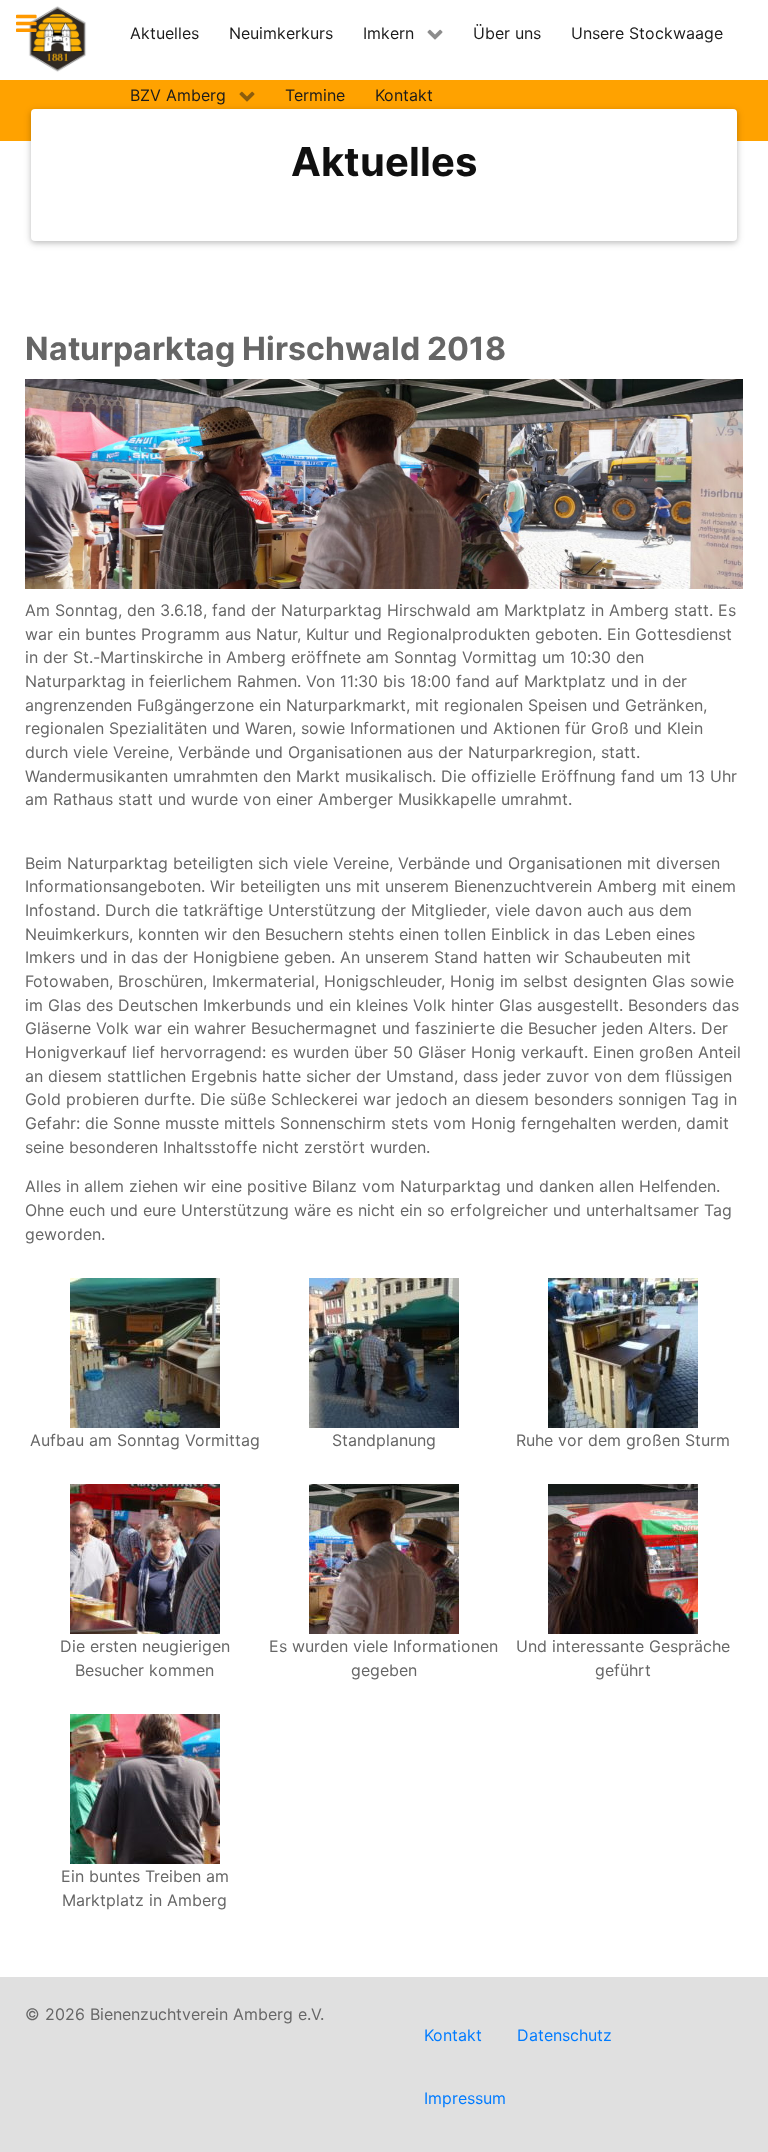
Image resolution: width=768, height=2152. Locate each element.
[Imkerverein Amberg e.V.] (57, 39)
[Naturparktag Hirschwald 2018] (145, 1352)
